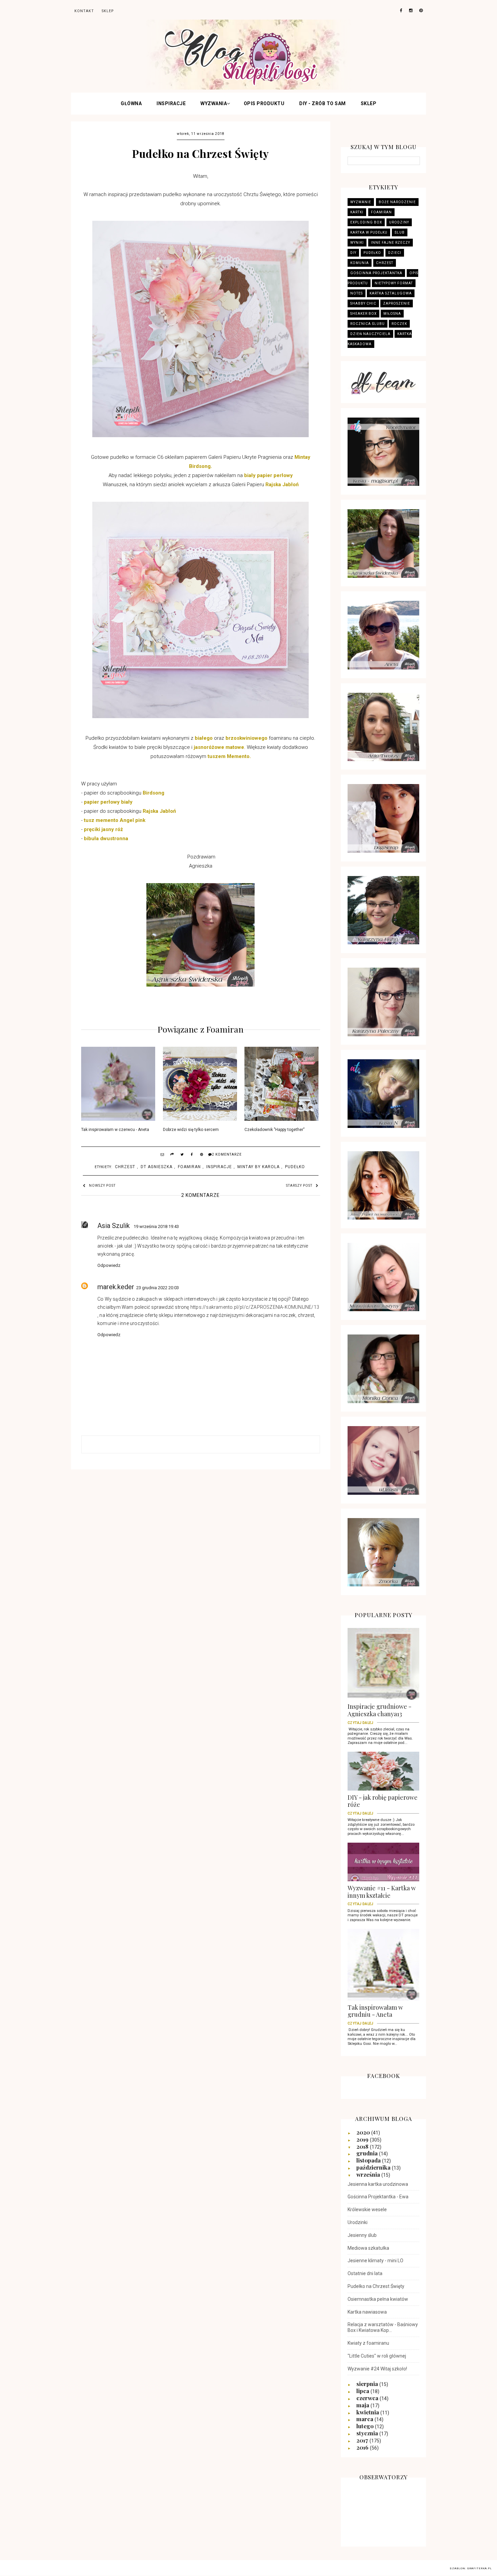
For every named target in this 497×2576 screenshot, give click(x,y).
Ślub (400, 232)
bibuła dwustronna (106, 838)
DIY (353, 253)
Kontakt (84, 11)
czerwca (368, 2398)
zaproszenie (397, 303)
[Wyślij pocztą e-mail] (163, 1155)
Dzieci (395, 253)
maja (363, 2405)
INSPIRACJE (171, 103)
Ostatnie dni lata (365, 2273)
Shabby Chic (363, 303)
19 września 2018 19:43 (156, 1226)
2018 (363, 2146)
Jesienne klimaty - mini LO (375, 2261)
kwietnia (368, 2412)
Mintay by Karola (258, 1167)
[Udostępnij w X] (182, 1155)
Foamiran (189, 1167)
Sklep (369, 103)
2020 (364, 2132)
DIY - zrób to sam (323, 103)
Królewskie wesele (367, 2209)
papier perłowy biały (109, 802)
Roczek (399, 324)
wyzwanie (361, 202)
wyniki (357, 243)
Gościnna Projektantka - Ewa (378, 2197)
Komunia (360, 263)
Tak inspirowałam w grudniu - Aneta (375, 2013)
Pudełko (295, 1167)
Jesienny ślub (362, 2235)
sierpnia (368, 2384)
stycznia (368, 2433)
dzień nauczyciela (370, 334)
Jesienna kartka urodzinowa (378, 2184)
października (374, 2167)
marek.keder (116, 1287)
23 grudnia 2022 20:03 (158, 1288)
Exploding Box (366, 222)
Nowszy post (102, 1186)
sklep (108, 11)
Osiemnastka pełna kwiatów (378, 2299)
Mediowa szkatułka (368, 2248)
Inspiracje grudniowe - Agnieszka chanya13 (380, 1712)
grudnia (368, 2153)
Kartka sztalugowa (391, 293)
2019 (363, 2139)
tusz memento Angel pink (115, 820)
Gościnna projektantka (376, 273)
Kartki (357, 212)
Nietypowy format (394, 283)
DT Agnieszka (157, 1167)
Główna (131, 103)
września (369, 2174)
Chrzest (125, 1167)
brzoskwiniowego (246, 738)
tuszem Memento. (229, 756)
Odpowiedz (109, 1265)
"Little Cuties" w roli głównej (377, 2356)
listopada (369, 2160)
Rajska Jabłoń (282, 485)
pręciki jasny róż (104, 829)
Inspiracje (219, 1167)
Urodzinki (358, 2222)
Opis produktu (264, 103)
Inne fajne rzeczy (390, 243)
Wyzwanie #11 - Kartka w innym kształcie (382, 1894)
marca (365, 2419)
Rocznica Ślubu (368, 324)
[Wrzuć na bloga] (172, 1155)
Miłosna (392, 314)
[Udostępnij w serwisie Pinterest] (202, 1155)
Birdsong (153, 793)
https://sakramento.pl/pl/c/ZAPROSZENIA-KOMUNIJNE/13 (255, 1307)
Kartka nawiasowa (367, 2312)
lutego (366, 2426)
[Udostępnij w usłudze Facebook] (192, 1155)
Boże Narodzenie (397, 202)
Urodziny (399, 222)
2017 (363, 2440)
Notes (357, 293)
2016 (363, 2447)
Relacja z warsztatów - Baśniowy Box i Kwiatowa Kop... (383, 2327)
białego (204, 738)
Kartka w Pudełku (369, 232)
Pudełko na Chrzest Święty (376, 2286)
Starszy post (299, 1186)
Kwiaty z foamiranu (368, 2343)
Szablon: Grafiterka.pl (471, 2568)
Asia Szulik (114, 1226)
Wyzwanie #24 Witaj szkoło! (377, 2369)
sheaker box (363, 314)
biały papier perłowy (268, 475)
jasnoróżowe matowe (219, 747)
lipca (363, 2391)
